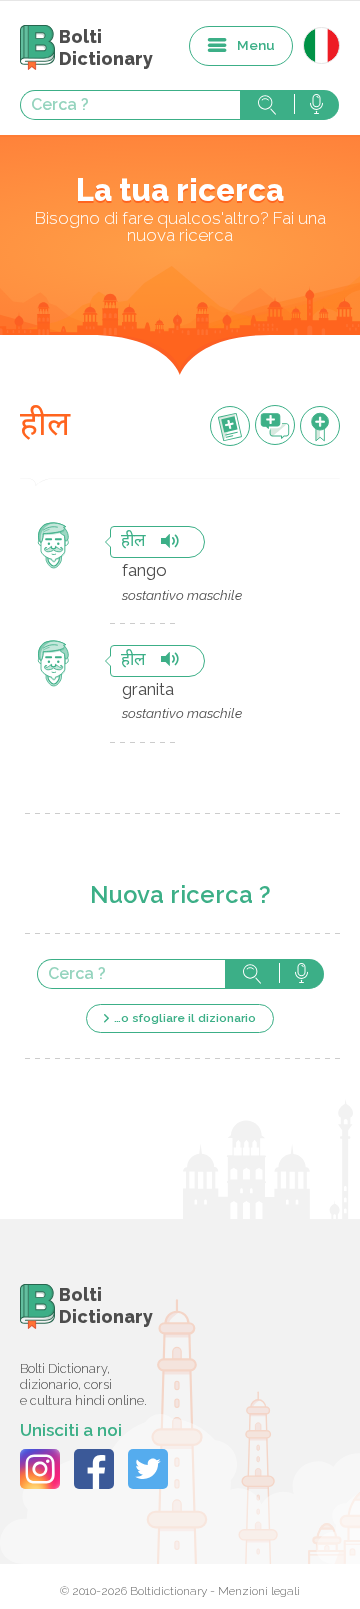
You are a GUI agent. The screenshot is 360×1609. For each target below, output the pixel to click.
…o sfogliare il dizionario (185, 1018)
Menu (256, 45)
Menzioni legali (259, 1591)
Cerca (267, 105)
